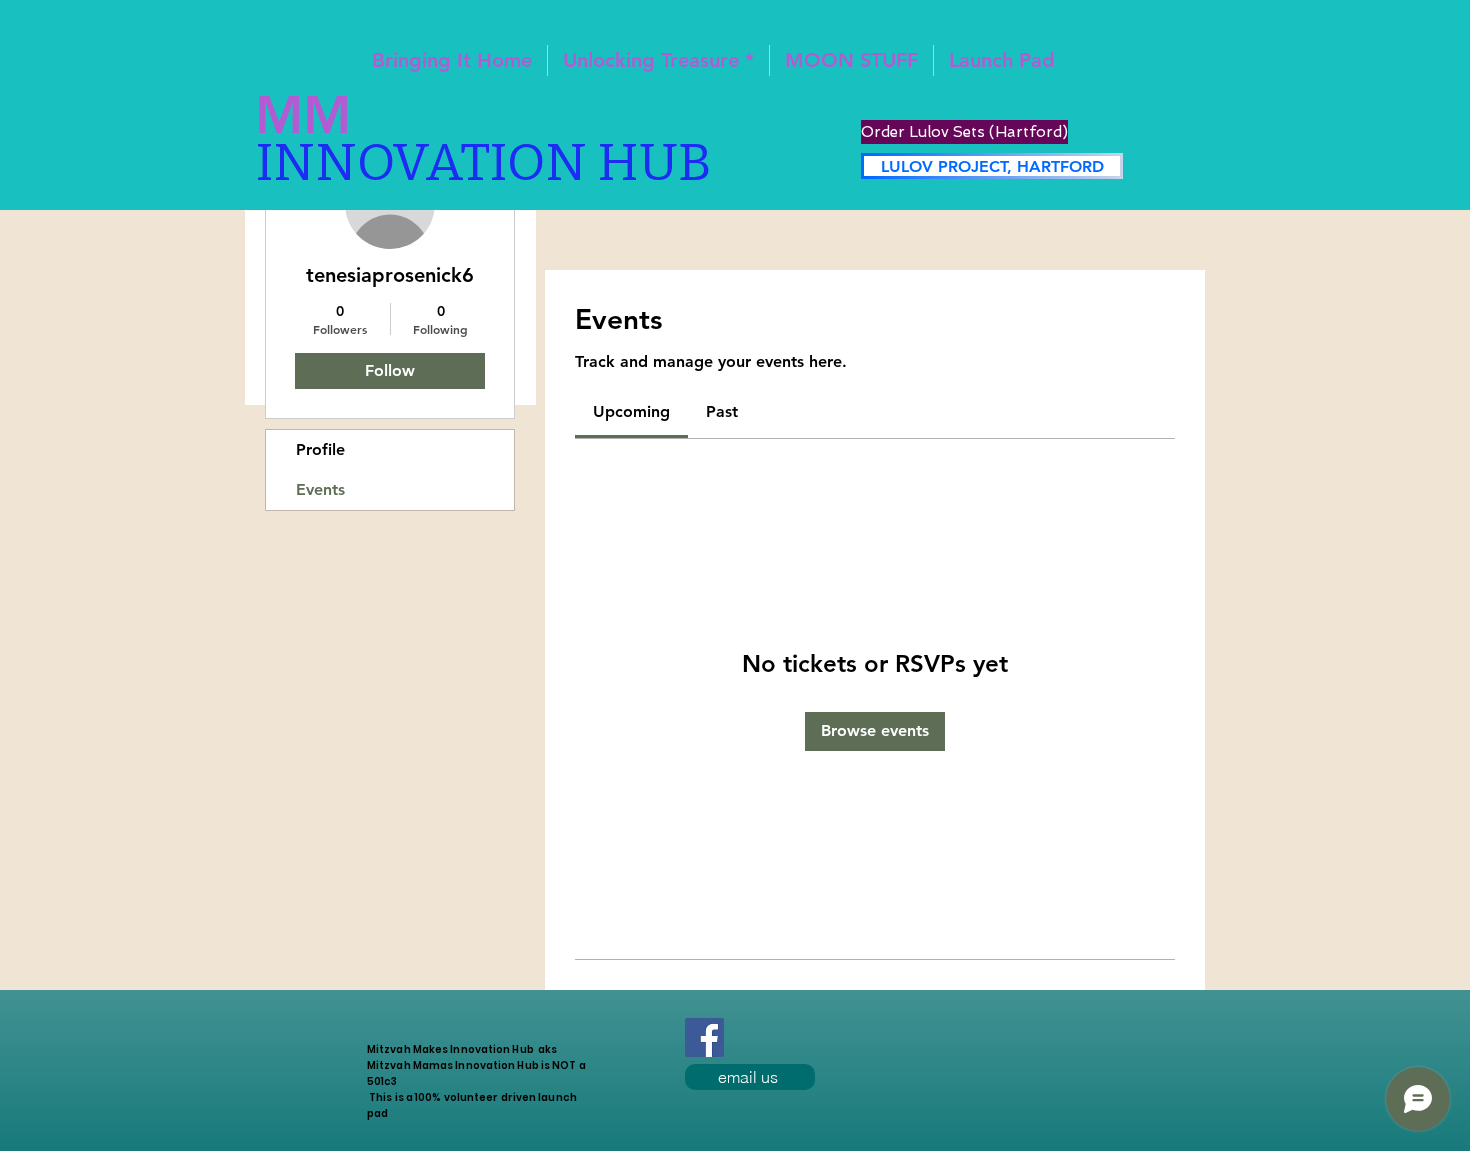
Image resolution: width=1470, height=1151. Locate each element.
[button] (1002, 60)
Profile (320, 449)
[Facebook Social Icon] (704, 1037)
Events (320, 489)
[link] (631, 411)
